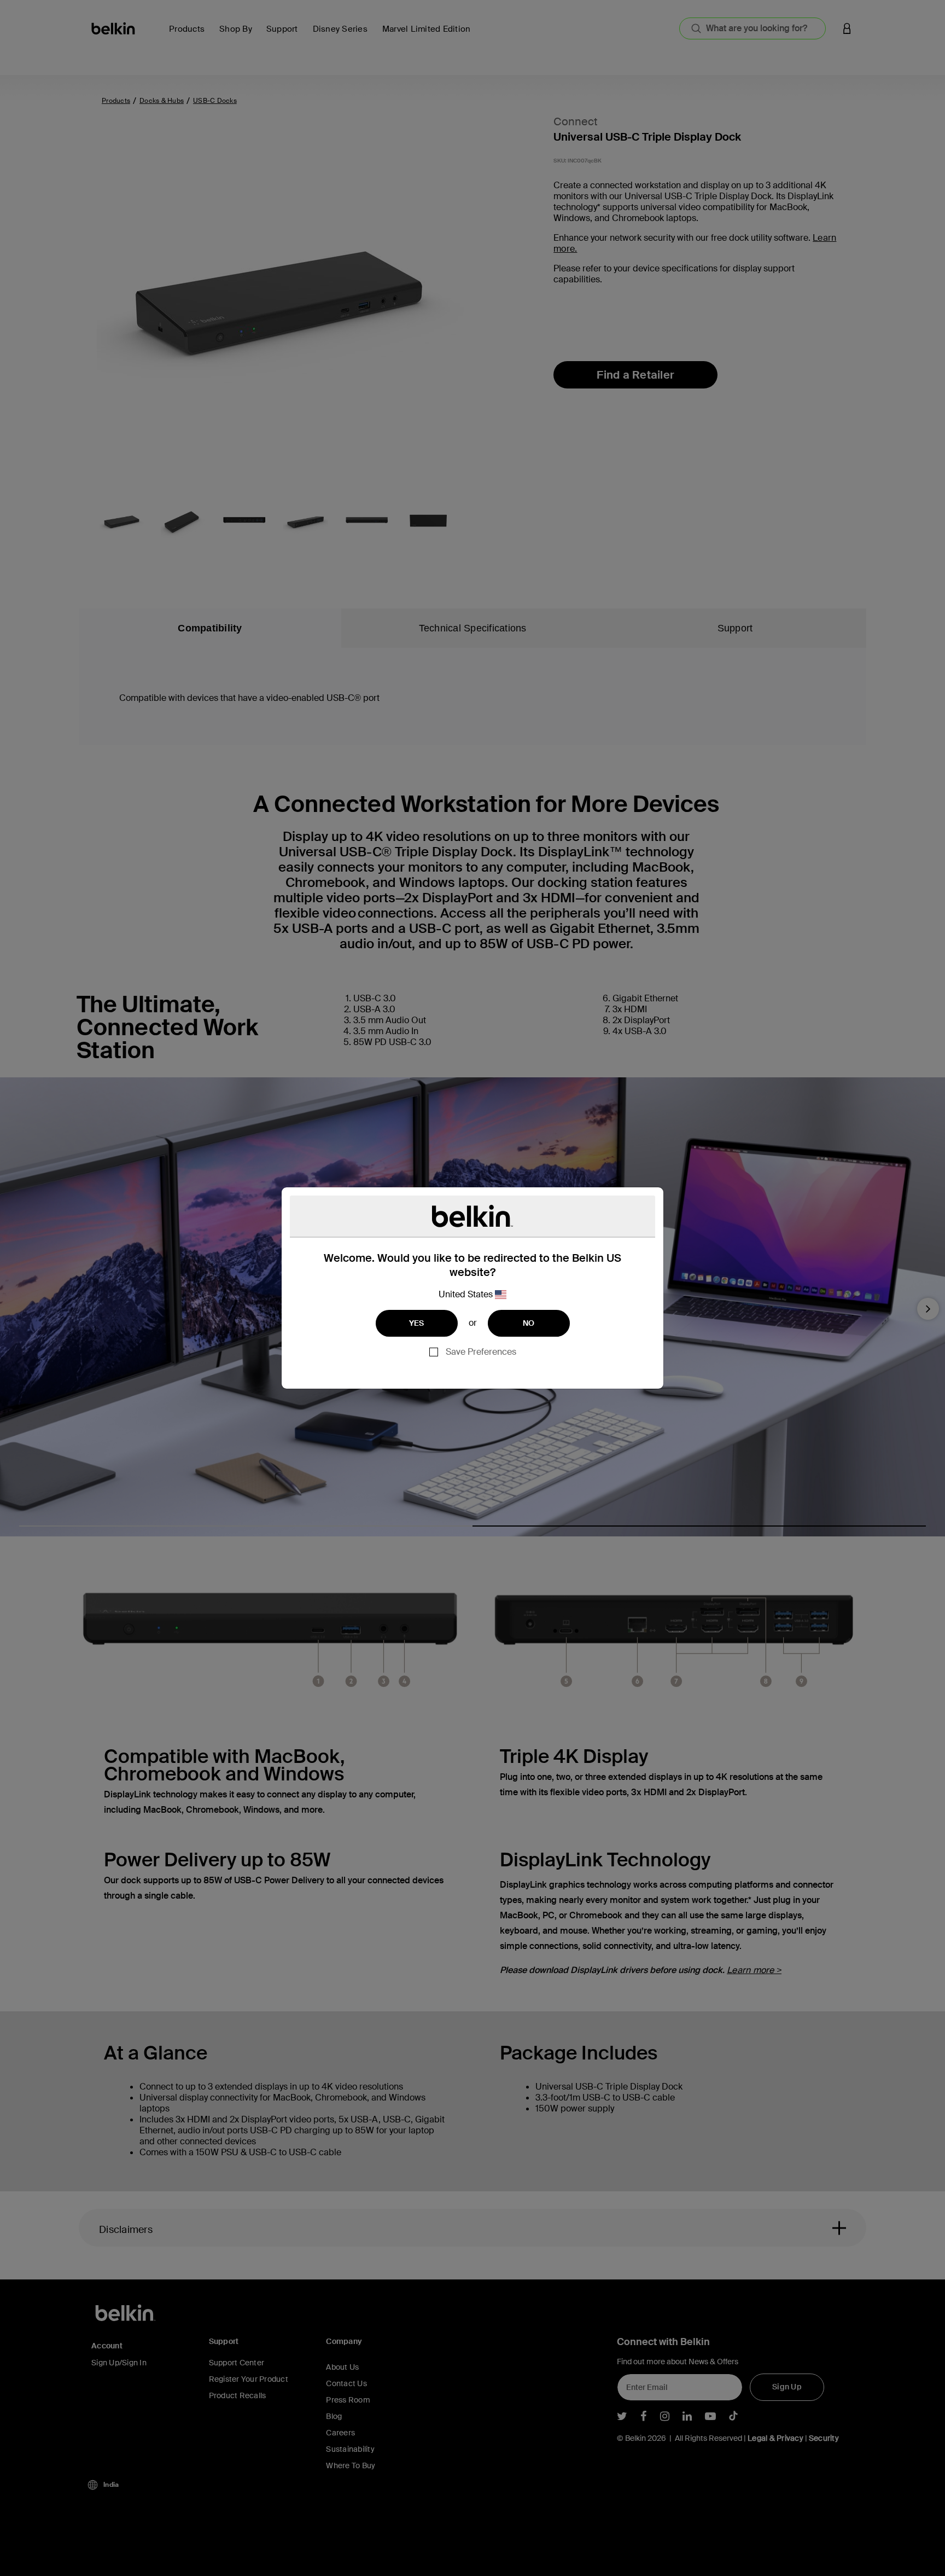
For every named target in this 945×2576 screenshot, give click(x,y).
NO (529, 1323)
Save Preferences (481, 1352)
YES (417, 1323)
